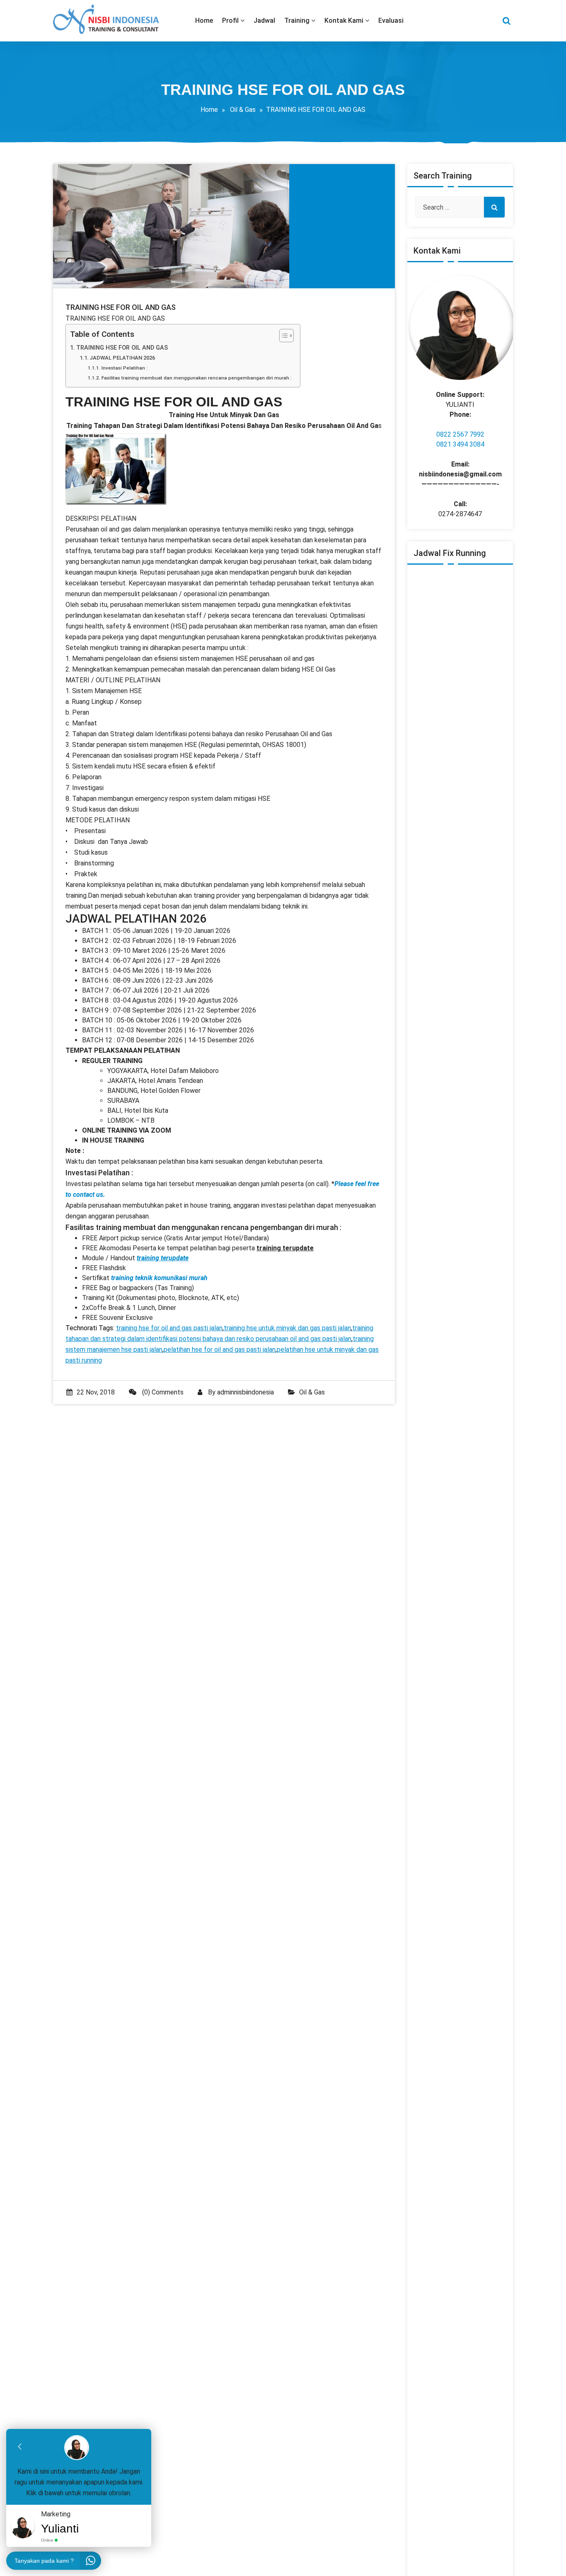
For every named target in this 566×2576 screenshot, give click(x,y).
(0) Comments (162, 1392)
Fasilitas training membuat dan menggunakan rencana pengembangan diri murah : (196, 378)
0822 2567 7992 (460, 434)
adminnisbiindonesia (246, 1392)
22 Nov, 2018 (96, 1392)
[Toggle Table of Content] (282, 336)
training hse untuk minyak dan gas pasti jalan (287, 1328)
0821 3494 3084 (460, 444)
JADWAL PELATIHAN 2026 (122, 358)
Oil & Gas (243, 110)
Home (209, 110)
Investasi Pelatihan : (124, 368)
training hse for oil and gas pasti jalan (169, 1328)
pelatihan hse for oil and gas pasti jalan (220, 1350)
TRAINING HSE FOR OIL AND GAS (122, 348)
